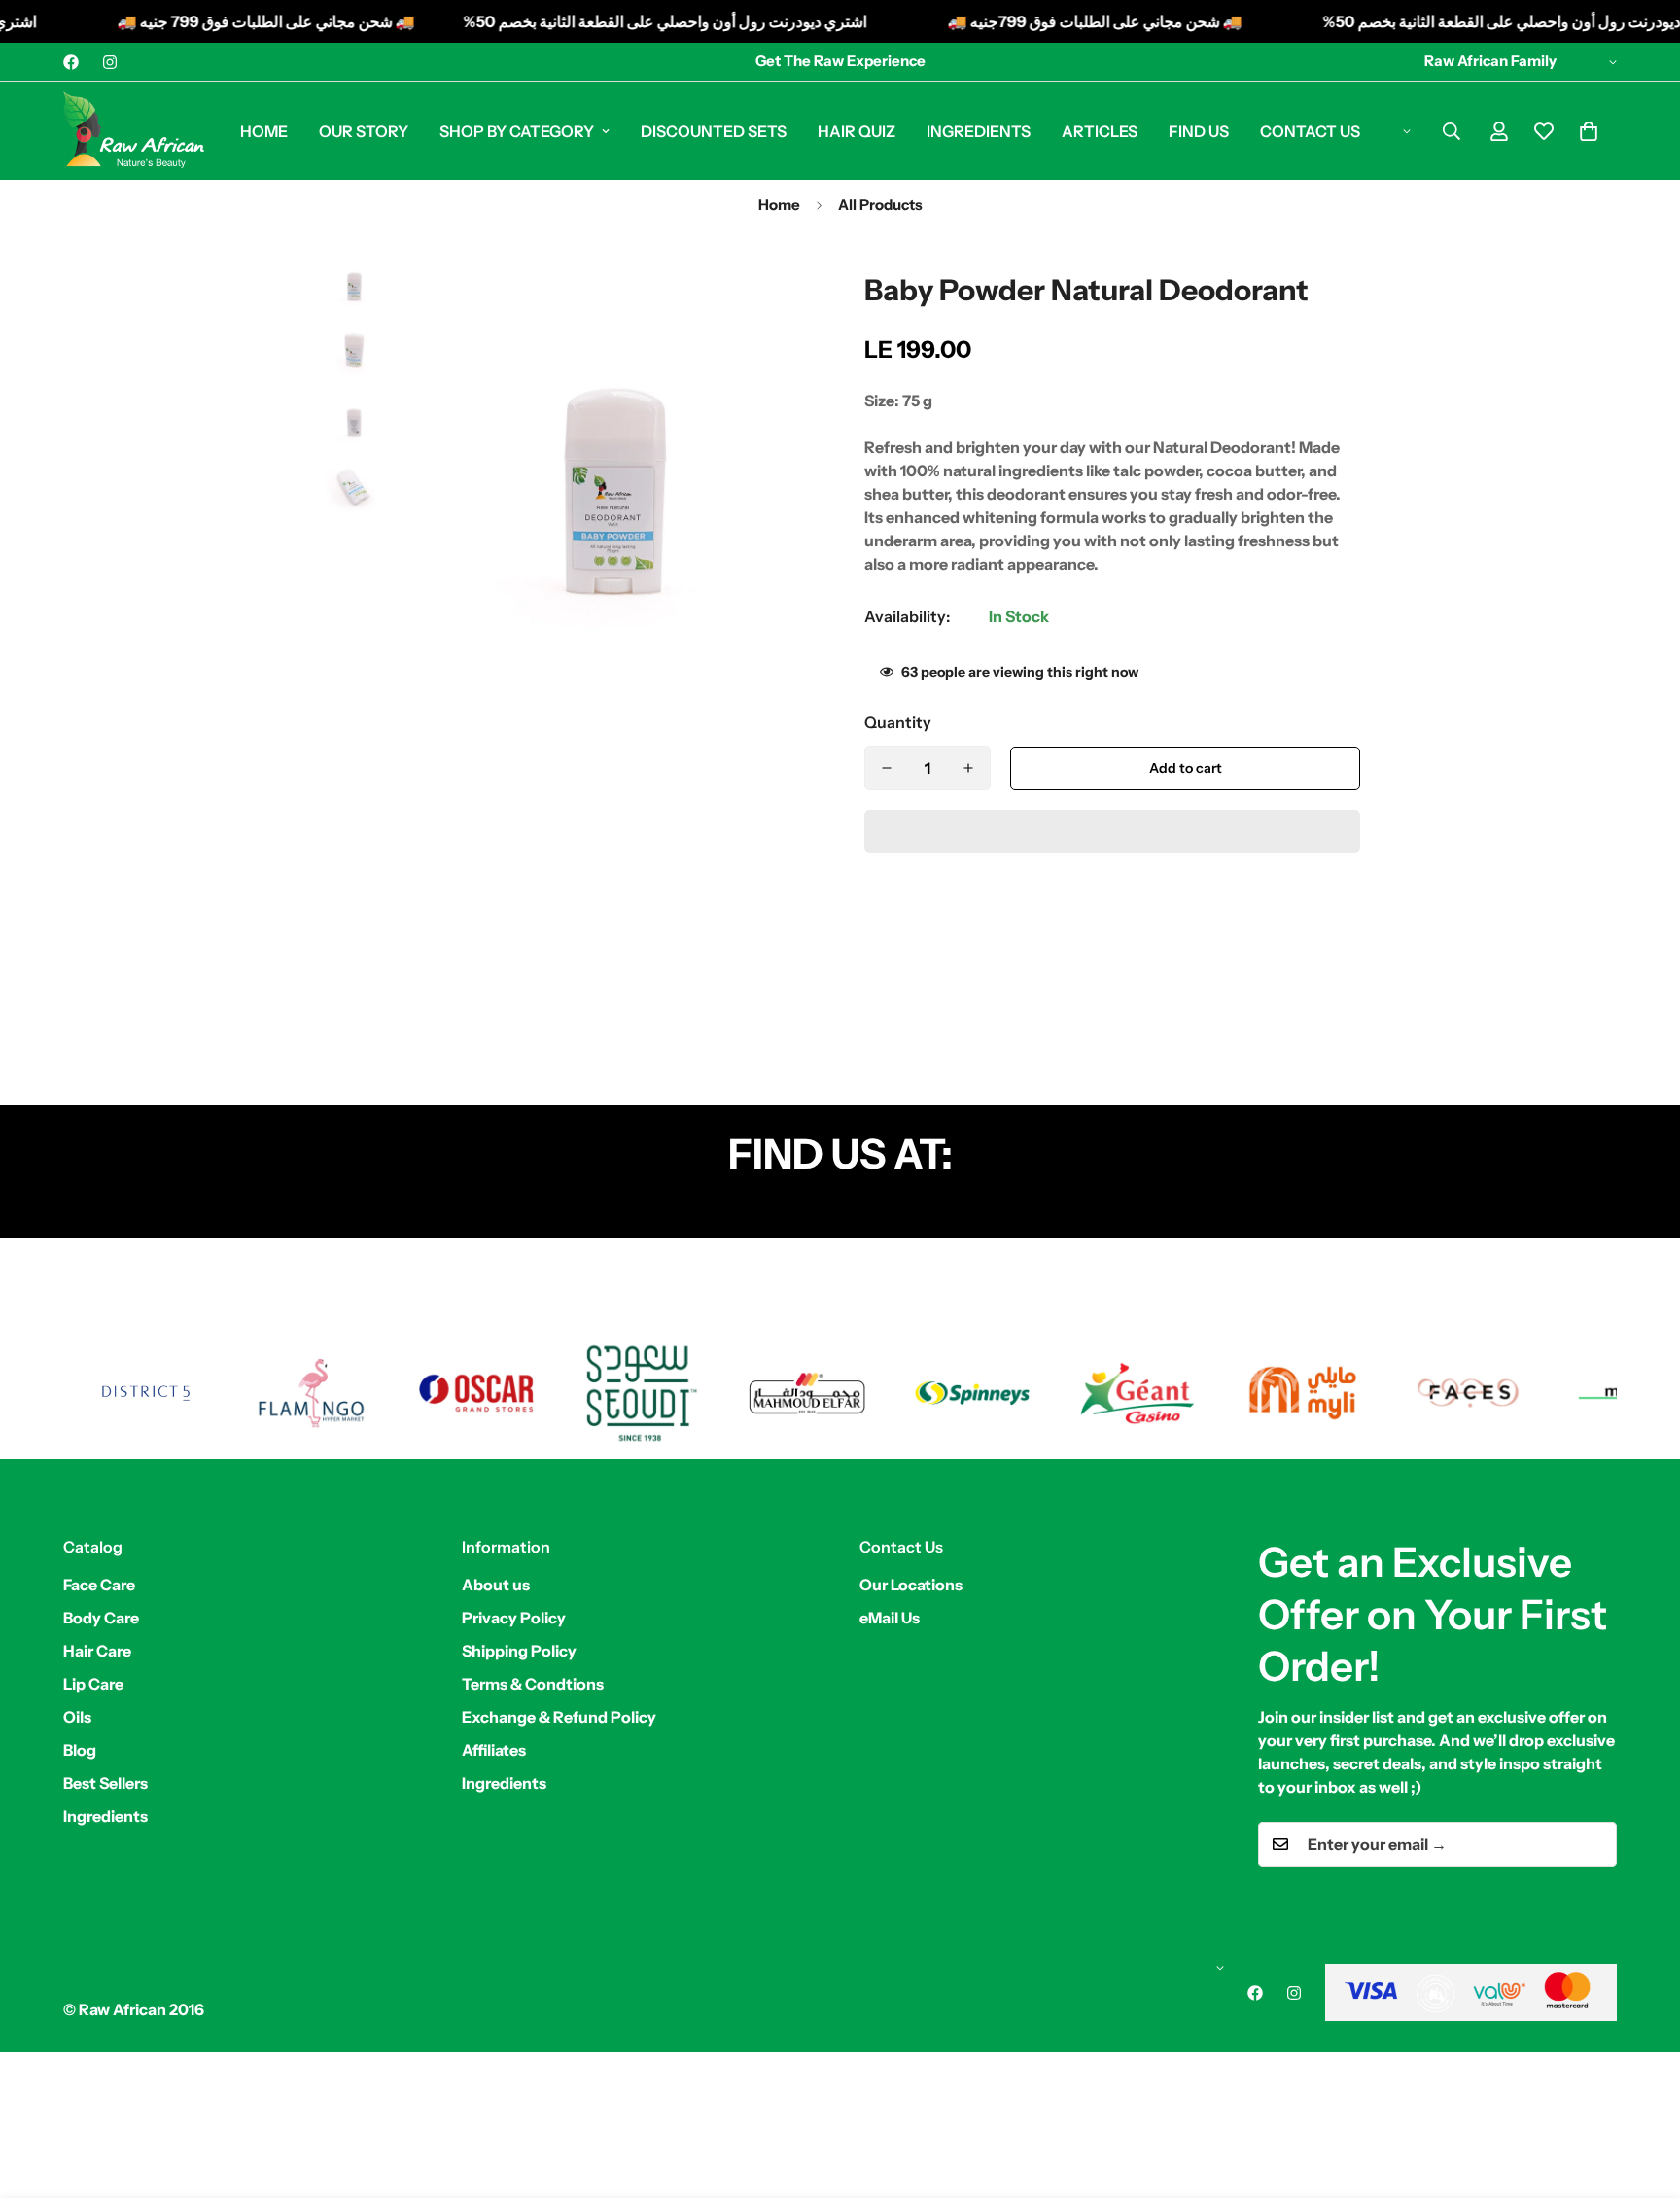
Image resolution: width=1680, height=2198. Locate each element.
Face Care (99, 1585)
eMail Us (890, 1618)
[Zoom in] (774, 288)
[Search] (1452, 131)
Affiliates (494, 1750)
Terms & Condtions (533, 1684)
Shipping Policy (519, 1651)
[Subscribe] (1595, 1844)
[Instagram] (110, 62)
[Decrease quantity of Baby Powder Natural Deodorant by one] (887, 768)
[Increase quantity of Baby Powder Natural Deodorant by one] (968, 768)
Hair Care (97, 1651)
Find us (1199, 131)
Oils (77, 1717)
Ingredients (979, 131)
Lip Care (93, 1684)
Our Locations (911, 1585)
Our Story (364, 131)
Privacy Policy (514, 1618)
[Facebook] (71, 62)
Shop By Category (517, 131)
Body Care (101, 1618)
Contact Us (1310, 131)
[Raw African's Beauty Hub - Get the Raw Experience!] (134, 131)
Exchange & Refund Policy (559, 1717)
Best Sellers (105, 1783)
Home (264, 131)
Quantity (898, 722)
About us (496, 1585)
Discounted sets (714, 131)
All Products (880, 205)
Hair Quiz (857, 131)
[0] (1589, 131)
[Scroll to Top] (1642, 2092)
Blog (80, 1750)
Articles (1100, 131)
